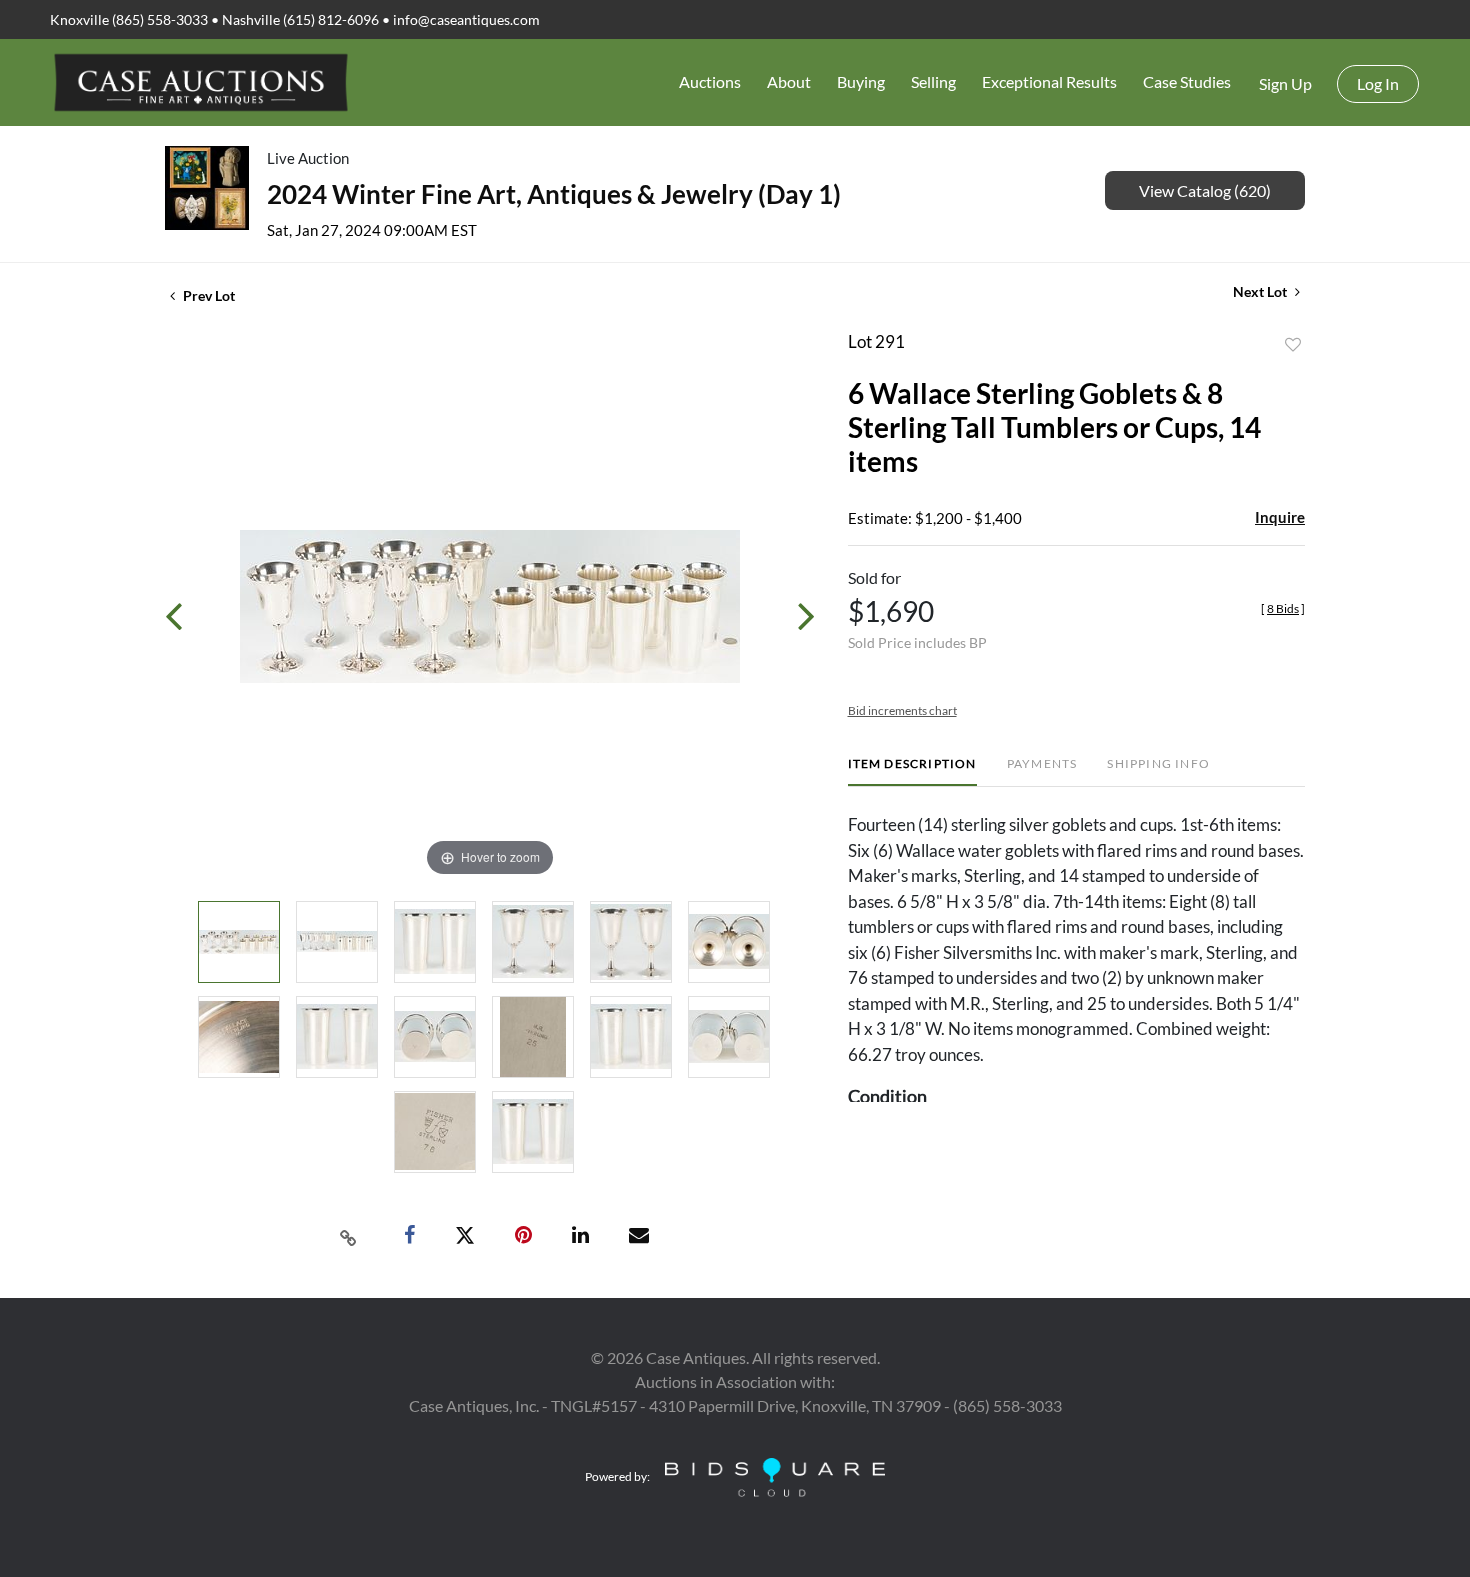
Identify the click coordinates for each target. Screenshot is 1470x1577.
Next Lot (1261, 291)
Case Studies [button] (1187, 81)
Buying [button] (861, 81)
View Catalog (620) (1205, 190)
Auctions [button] (710, 81)
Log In (1378, 83)
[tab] (912, 771)
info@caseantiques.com (466, 19)
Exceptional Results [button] (1049, 81)
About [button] (789, 81)
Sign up (1285, 83)
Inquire (1280, 517)
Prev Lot (207, 295)
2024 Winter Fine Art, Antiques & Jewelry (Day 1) (554, 194)
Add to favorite (1293, 345)
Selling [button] (933, 81)
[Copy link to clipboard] (349, 1236)
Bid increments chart (902, 710)
